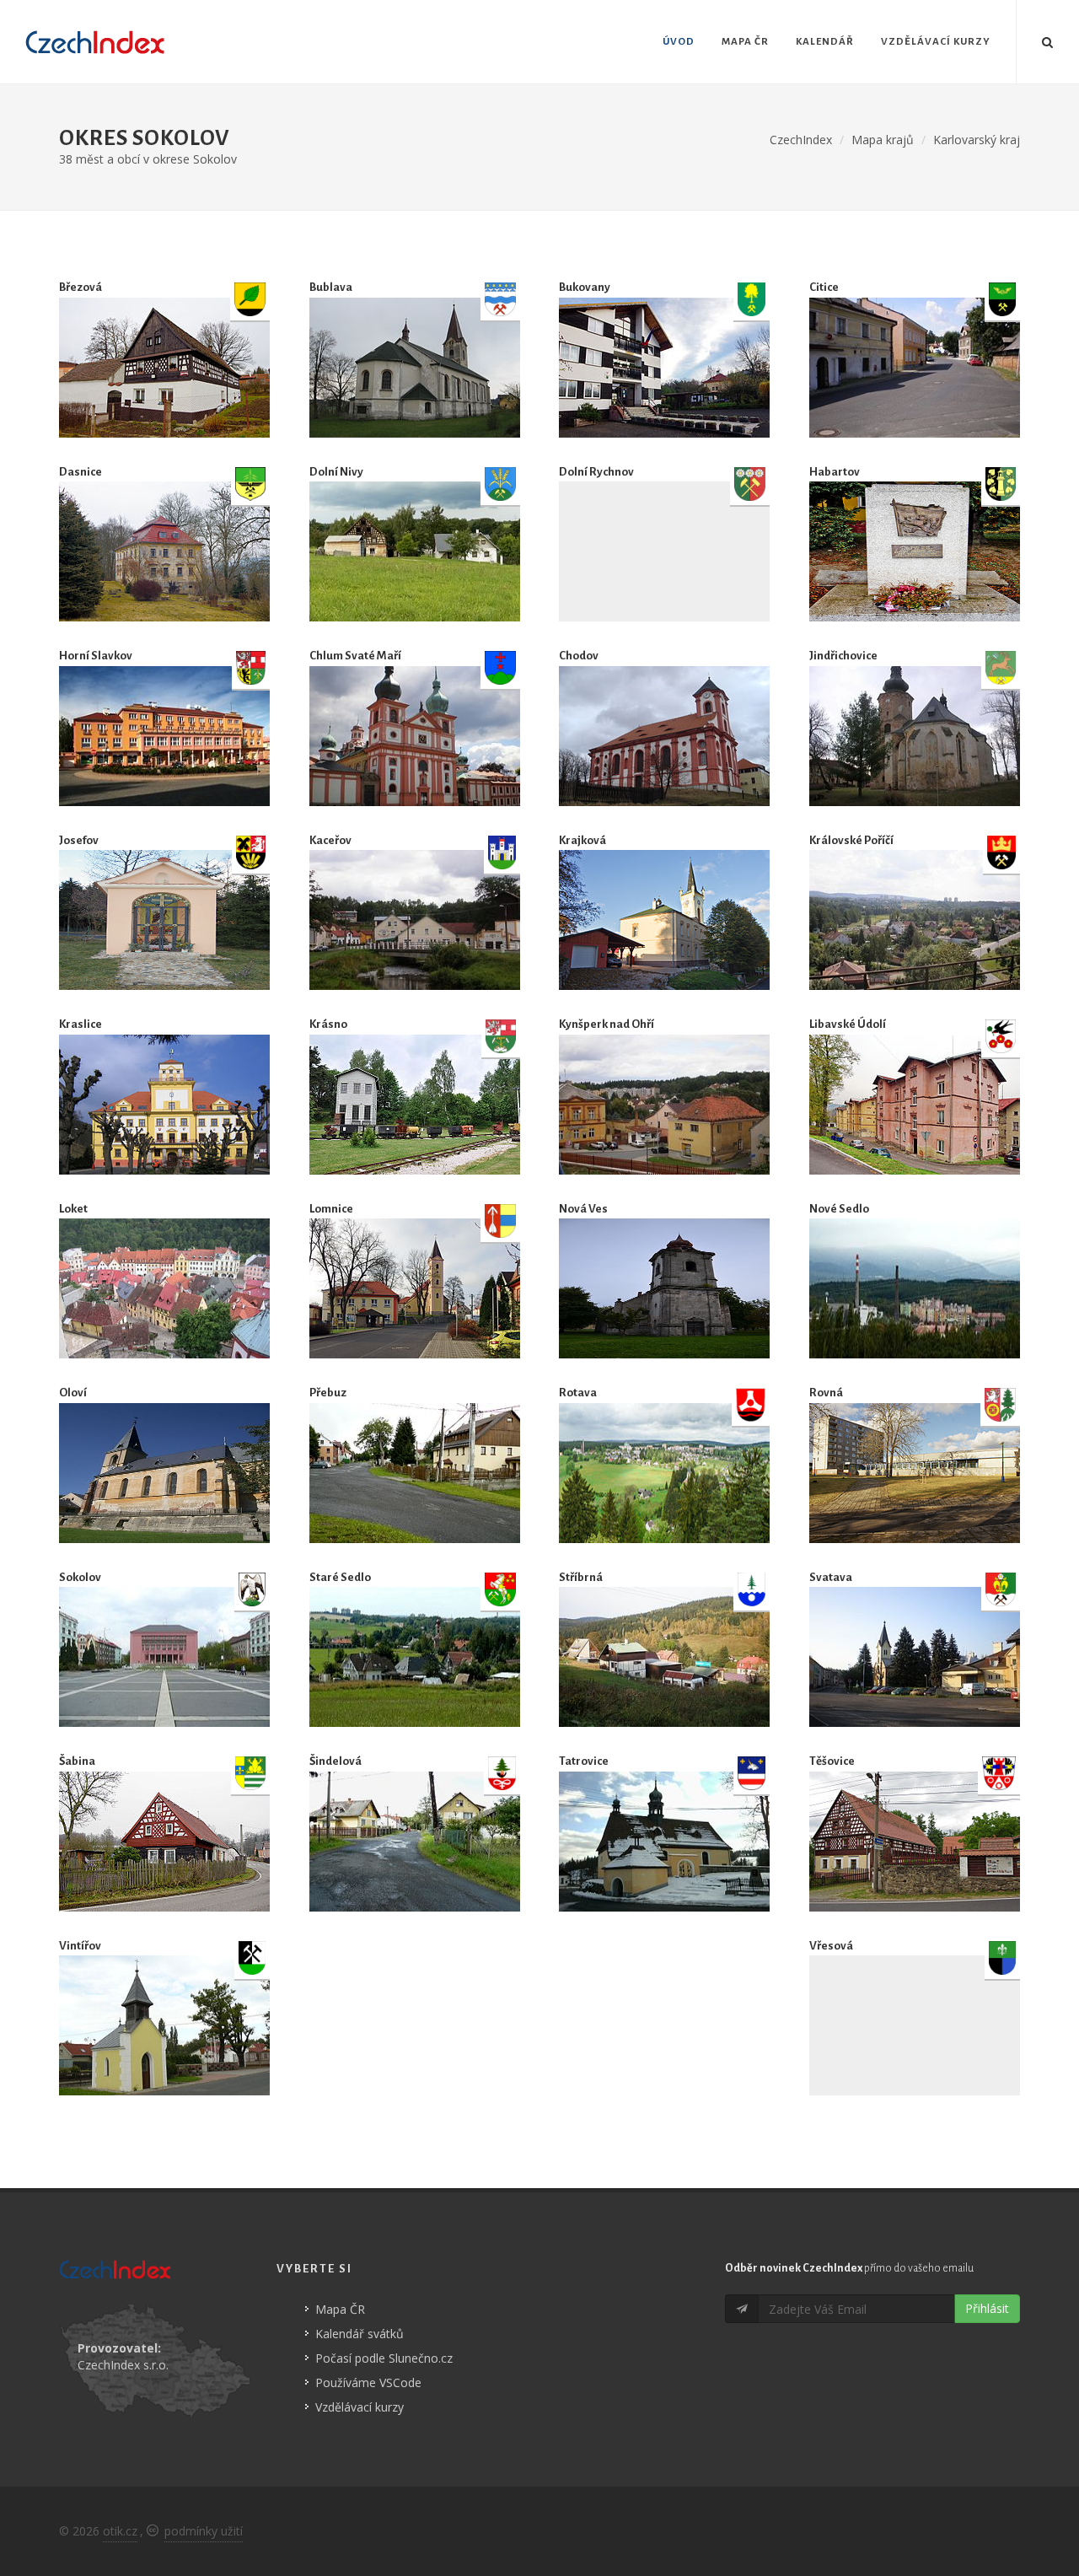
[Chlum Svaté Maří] (415, 736)
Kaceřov (330, 840)
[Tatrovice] (664, 1842)
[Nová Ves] (664, 1288)
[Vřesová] (915, 2025)
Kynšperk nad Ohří (607, 1024)
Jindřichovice (843, 656)
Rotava (578, 1393)
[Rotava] (664, 1473)
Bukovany (585, 287)
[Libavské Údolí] (915, 1105)
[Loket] (164, 1288)
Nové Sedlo (839, 1209)
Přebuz (328, 1393)
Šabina (77, 1761)
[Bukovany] (664, 368)
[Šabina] (164, 1842)
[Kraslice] (164, 1105)
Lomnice (331, 1209)
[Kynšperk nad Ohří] (664, 1105)
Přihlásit (987, 2308)
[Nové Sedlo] (915, 1288)
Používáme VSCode (368, 2382)
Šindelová (336, 1761)
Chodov (579, 656)
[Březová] (164, 368)
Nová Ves (583, 1209)
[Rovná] (915, 1473)
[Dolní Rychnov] (664, 551)
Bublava (331, 287)
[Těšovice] (915, 1842)
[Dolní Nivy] (415, 551)
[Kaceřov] (415, 920)
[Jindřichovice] (915, 736)
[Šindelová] (415, 1842)
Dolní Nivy (336, 472)
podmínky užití (204, 2531)
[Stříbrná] (664, 1657)
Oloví (73, 1393)
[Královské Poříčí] (915, 920)
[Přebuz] (415, 1473)
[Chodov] (664, 736)
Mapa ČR (340, 2309)
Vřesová (831, 1946)
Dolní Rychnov (596, 472)
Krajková (582, 840)
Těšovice (832, 1761)
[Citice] (915, 368)
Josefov (79, 840)
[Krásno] (415, 1105)
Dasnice (81, 472)
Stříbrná (581, 1577)
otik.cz (120, 2531)
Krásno (328, 1024)
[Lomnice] (415, 1288)
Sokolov (80, 1577)
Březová (81, 287)
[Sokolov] (164, 1657)
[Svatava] (915, 1657)
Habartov (835, 472)
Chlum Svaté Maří (355, 656)
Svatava (831, 1577)
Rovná (826, 1393)
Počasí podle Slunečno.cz (384, 2358)
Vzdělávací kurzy (360, 2407)
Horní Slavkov (96, 656)
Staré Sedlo (340, 1577)
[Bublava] (415, 368)
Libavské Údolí (848, 1024)
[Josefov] (164, 920)
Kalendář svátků (360, 2334)
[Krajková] (664, 920)
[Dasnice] (164, 551)
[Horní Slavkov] (164, 736)
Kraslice (81, 1024)
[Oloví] (164, 1473)
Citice (824, 287)
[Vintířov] (164, 2025)
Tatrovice (584, 1761)
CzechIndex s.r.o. (123, 2365)
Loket (73, 1209)
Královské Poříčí (851, 840)
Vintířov (80, 1946)
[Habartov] (915, 551)
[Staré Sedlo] (415, 1657)
